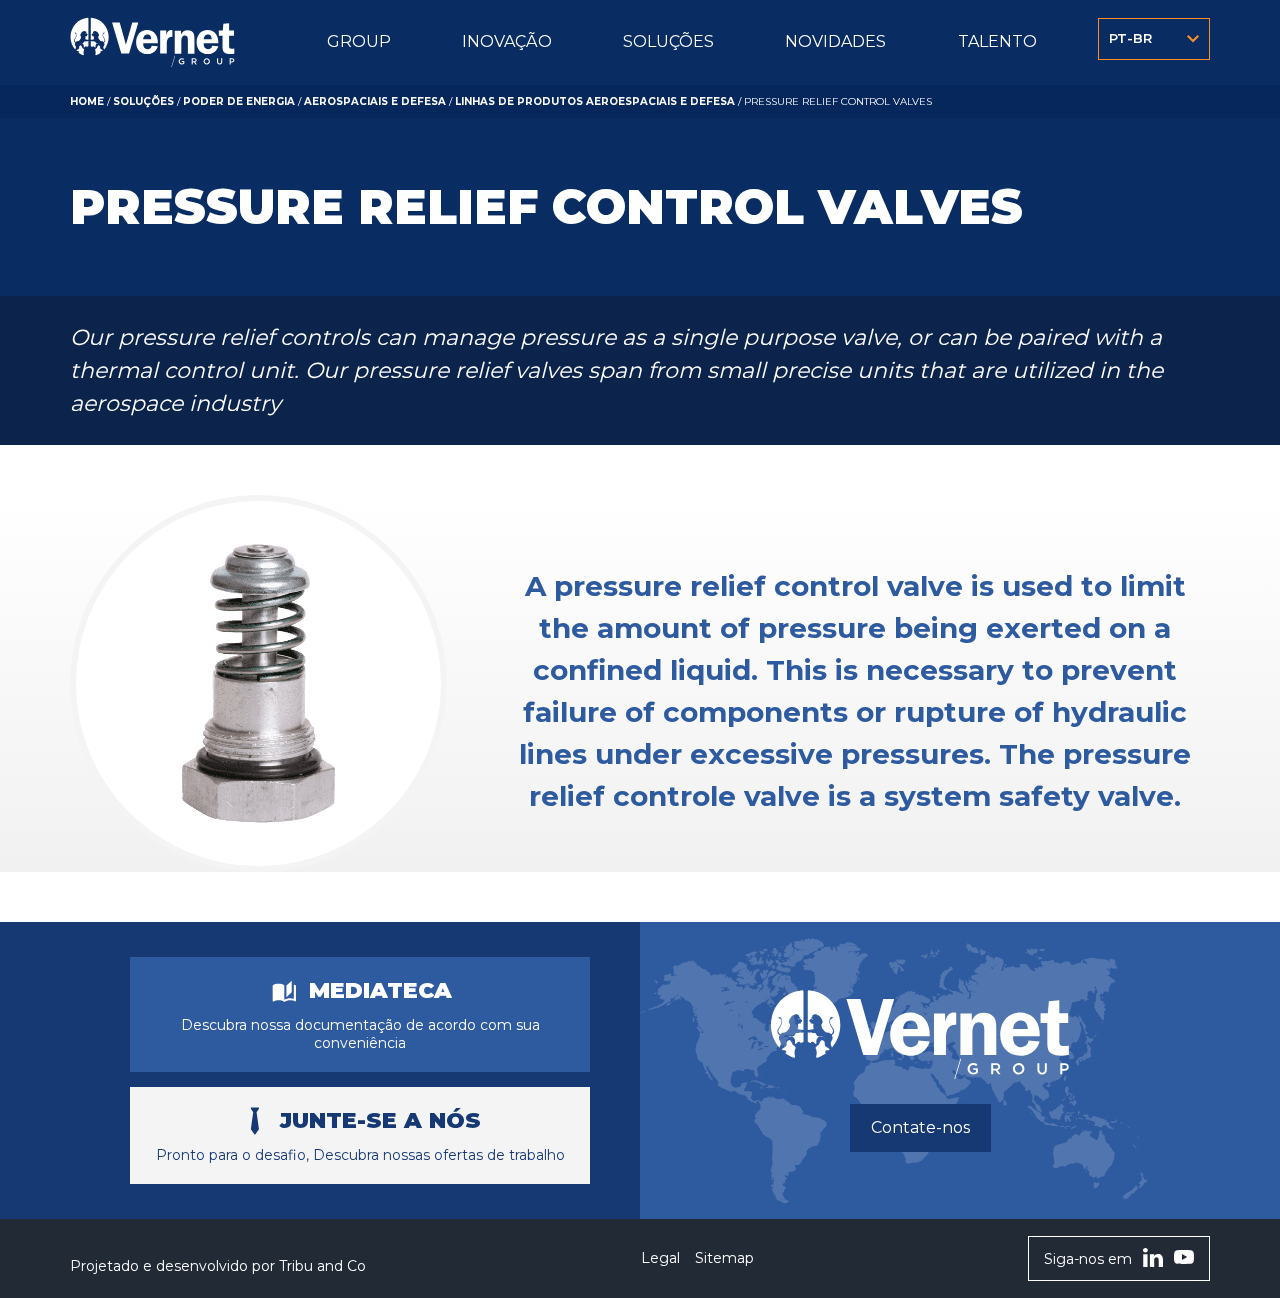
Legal (660, 1258)
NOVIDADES (835, 41)
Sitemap (724, 1258)
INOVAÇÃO (507, 41)
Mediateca (380, 991)
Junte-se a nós (380, 1121)
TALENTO (997, 41)
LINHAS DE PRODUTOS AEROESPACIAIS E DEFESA (595, 101)
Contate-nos (920, 1127)
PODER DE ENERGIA (239, 101)
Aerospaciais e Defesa (375, 101)
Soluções (143, 101)
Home (87, 101)
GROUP (359, 41)
